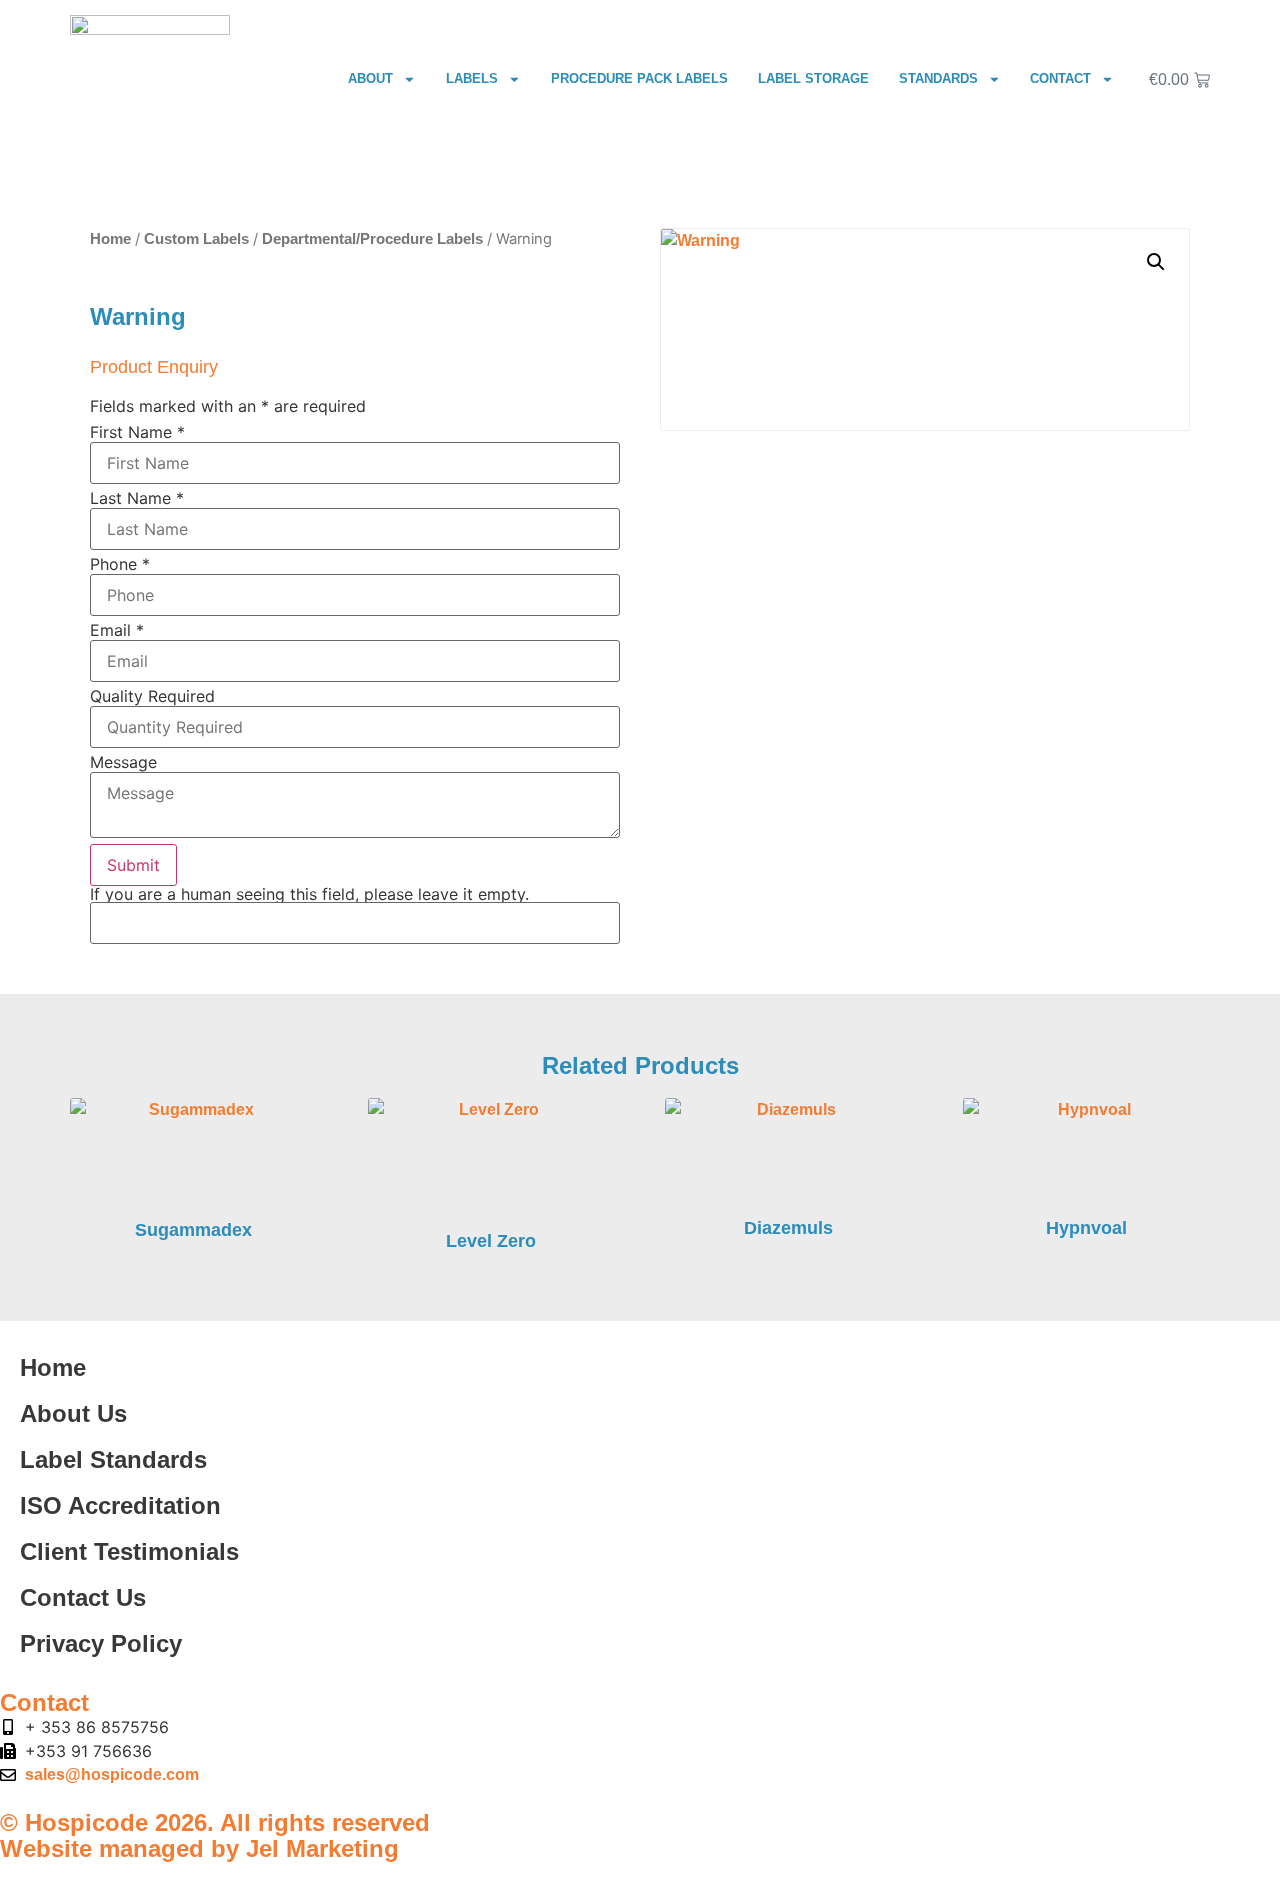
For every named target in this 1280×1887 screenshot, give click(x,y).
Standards (938, 78)
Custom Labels (196, 239)
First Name (137, 432)
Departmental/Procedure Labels (372, 239)
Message (123, 762)
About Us (73, 1413)
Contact (1060, 78)
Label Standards (113, 1459)
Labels (472, 78)
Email (117, 630)
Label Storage (813, 78)
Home (110, 239)
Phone (120, 564)
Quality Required (152, 696)
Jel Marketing (322, 1848)
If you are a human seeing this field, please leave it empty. (309, 895)
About (370, 78)
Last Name (137, 498)
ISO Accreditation (120, 1505)
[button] (1156, 262)
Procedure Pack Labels (639, 78)
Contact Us (83, 1597)
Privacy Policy (101, 1643)
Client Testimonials (129, 1551)
